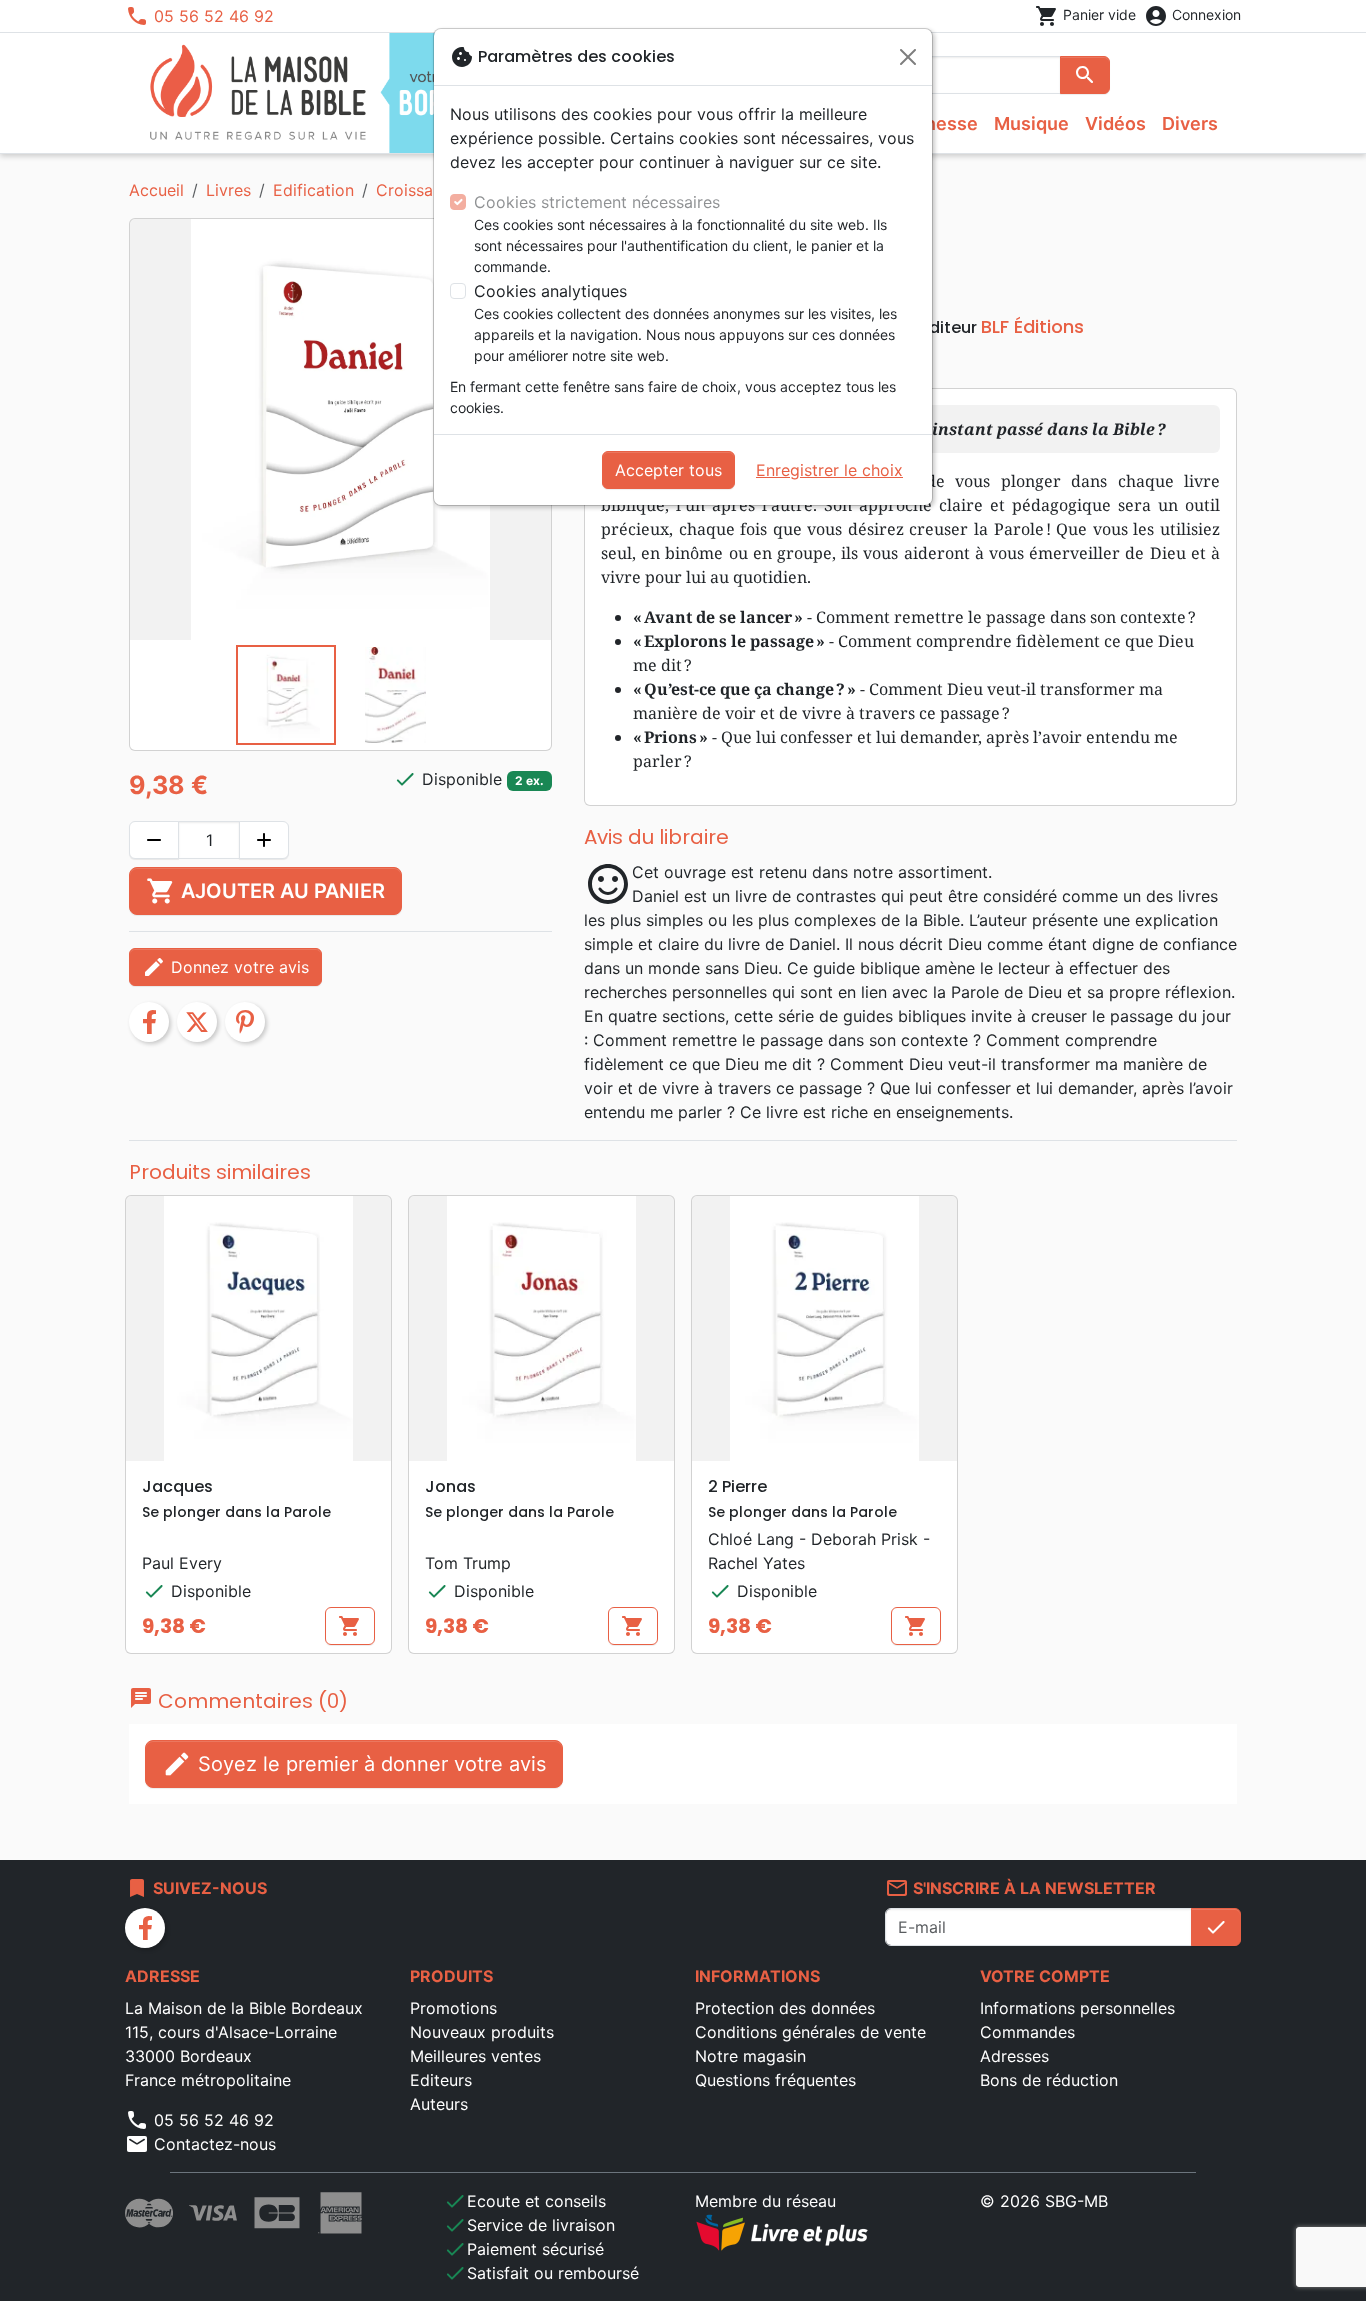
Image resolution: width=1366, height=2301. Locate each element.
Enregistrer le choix (829, 470)
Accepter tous (668, 470)
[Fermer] (908, 57)
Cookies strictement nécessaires (597, 202)
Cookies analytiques (550, 291)
